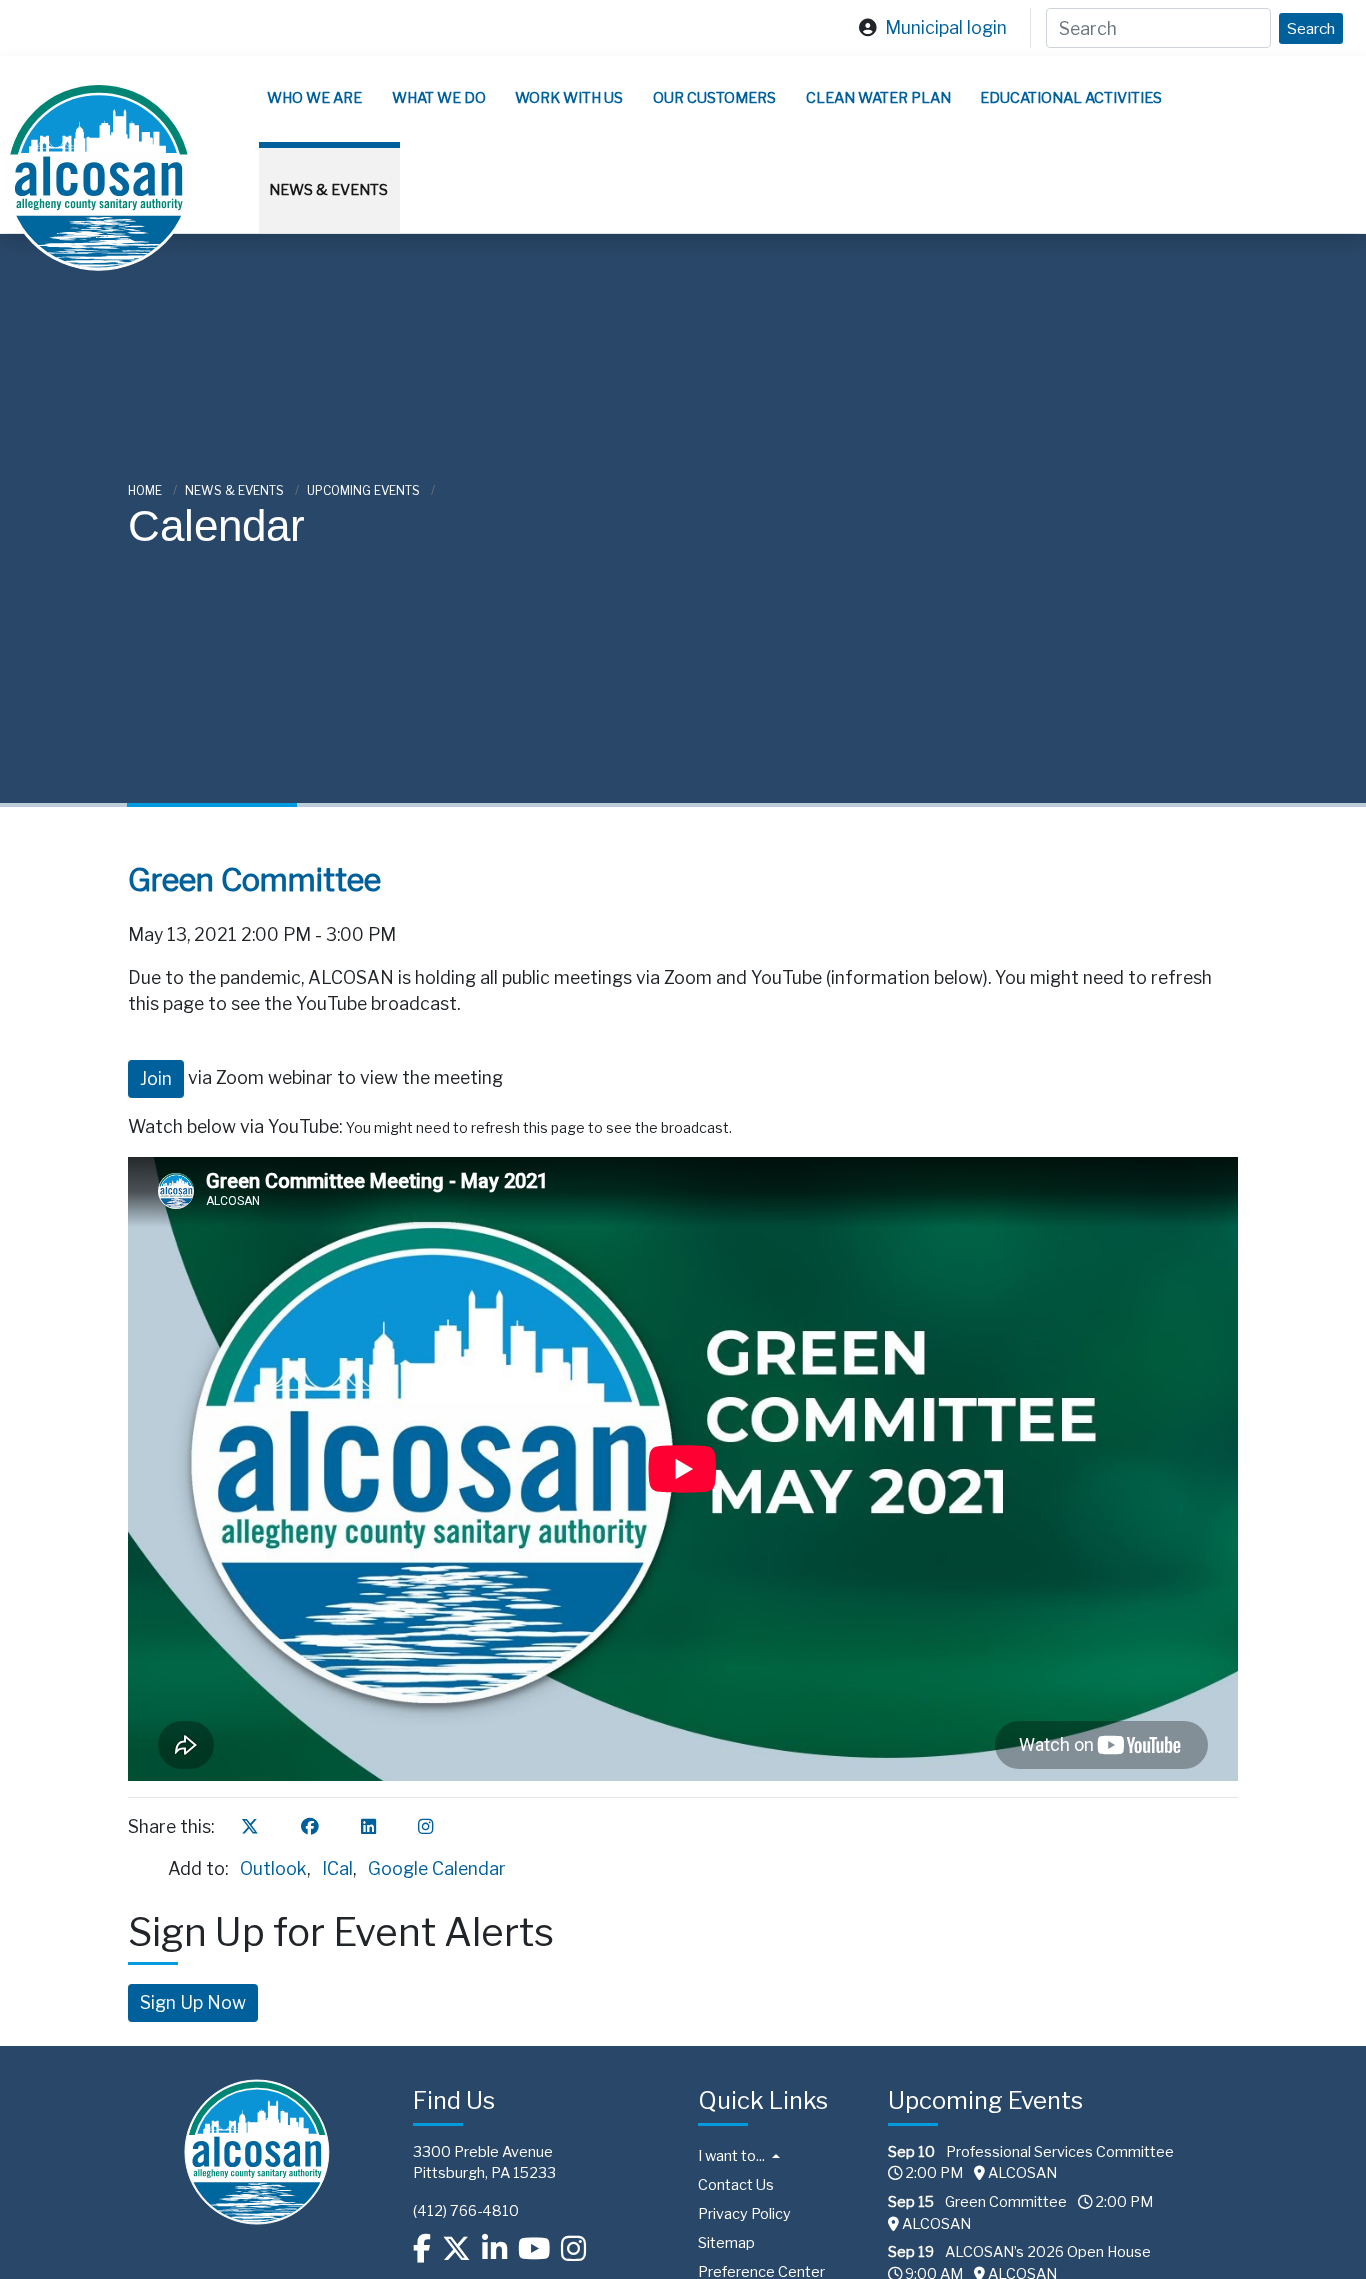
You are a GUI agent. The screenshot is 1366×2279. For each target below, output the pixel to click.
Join (156, 1078)
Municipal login (946, 27)
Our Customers (714, 98)
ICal (337, 1868)
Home (146, 490)
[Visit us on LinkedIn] (494, 2248)
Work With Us (569, 98)
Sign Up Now (193, 2002)
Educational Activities (1071, 98)
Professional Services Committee (1060, 2152)
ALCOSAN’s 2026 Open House (1048, 2252)
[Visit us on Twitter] (456, 2248)
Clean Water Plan (878, 98)
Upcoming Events (365, 490)
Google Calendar (437, 1868)
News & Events (328, 190)
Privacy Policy (744, 2214)
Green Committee (1006, 2202)
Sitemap (726, 2243)
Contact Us (736, 2185)
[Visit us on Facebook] (422, 2248)
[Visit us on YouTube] (534, 2248)
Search (1311, 28)
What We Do (439, 98)
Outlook (273, 1868)
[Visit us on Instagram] (573, 2248)
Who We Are (314, 98)
